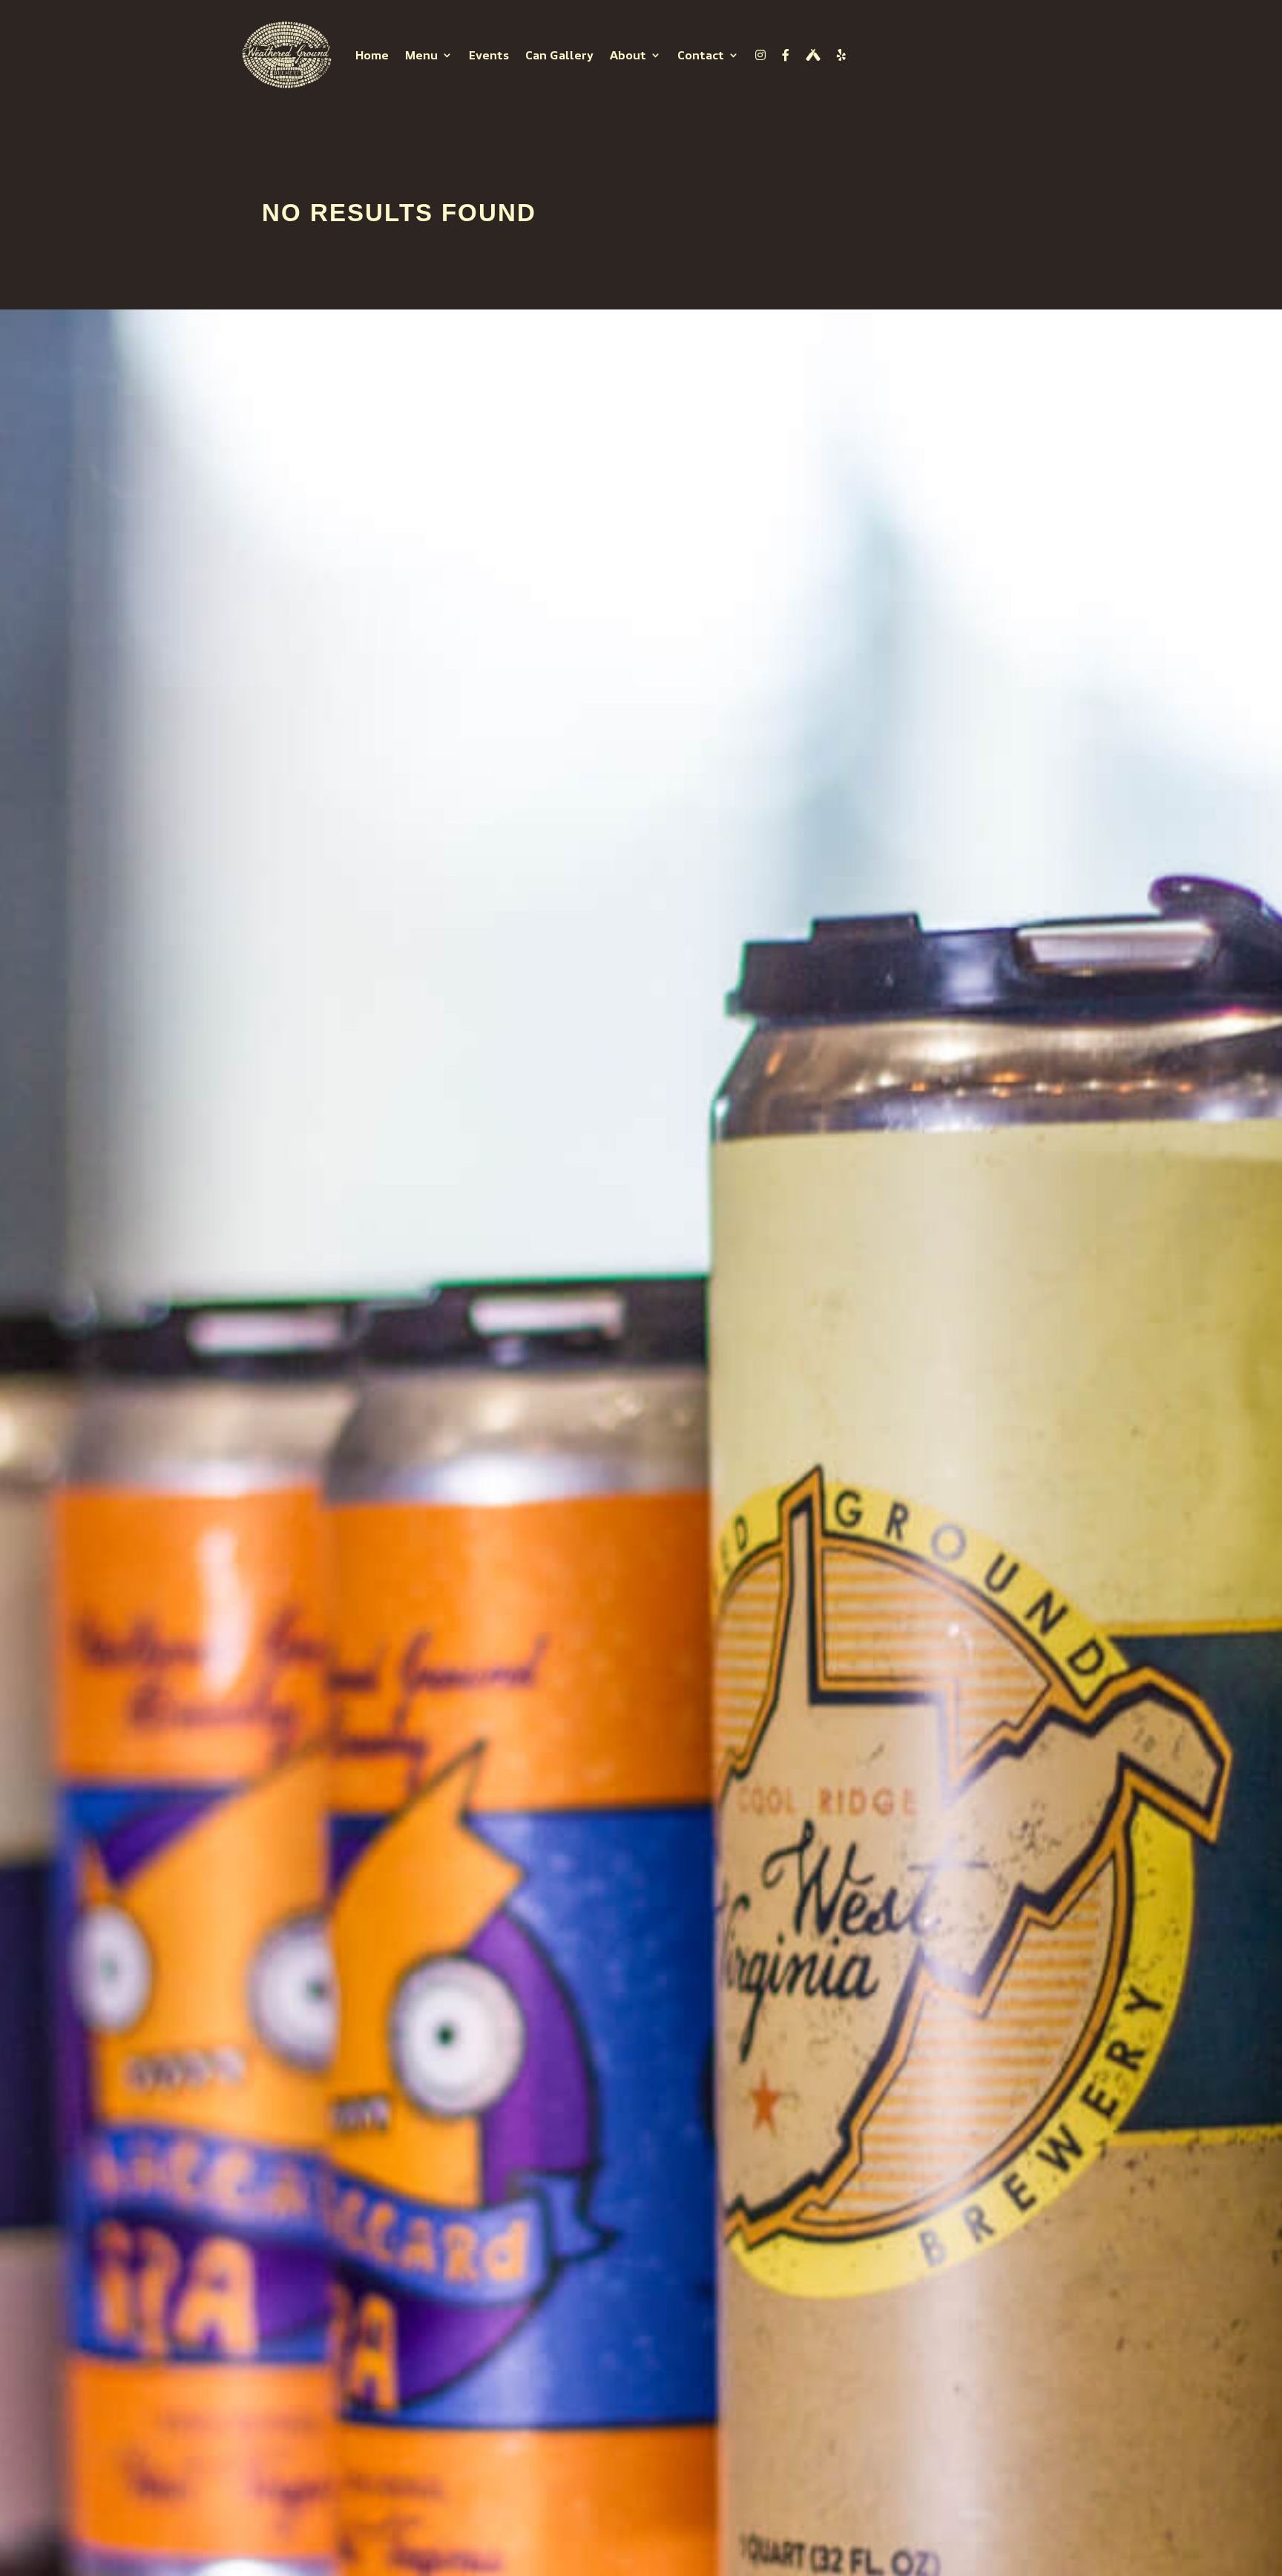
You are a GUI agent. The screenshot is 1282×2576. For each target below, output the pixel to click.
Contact (701, 55)
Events (489, 55)
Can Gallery (559, 55)
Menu (421, 55)
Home (372, 55)
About (628, 55)
